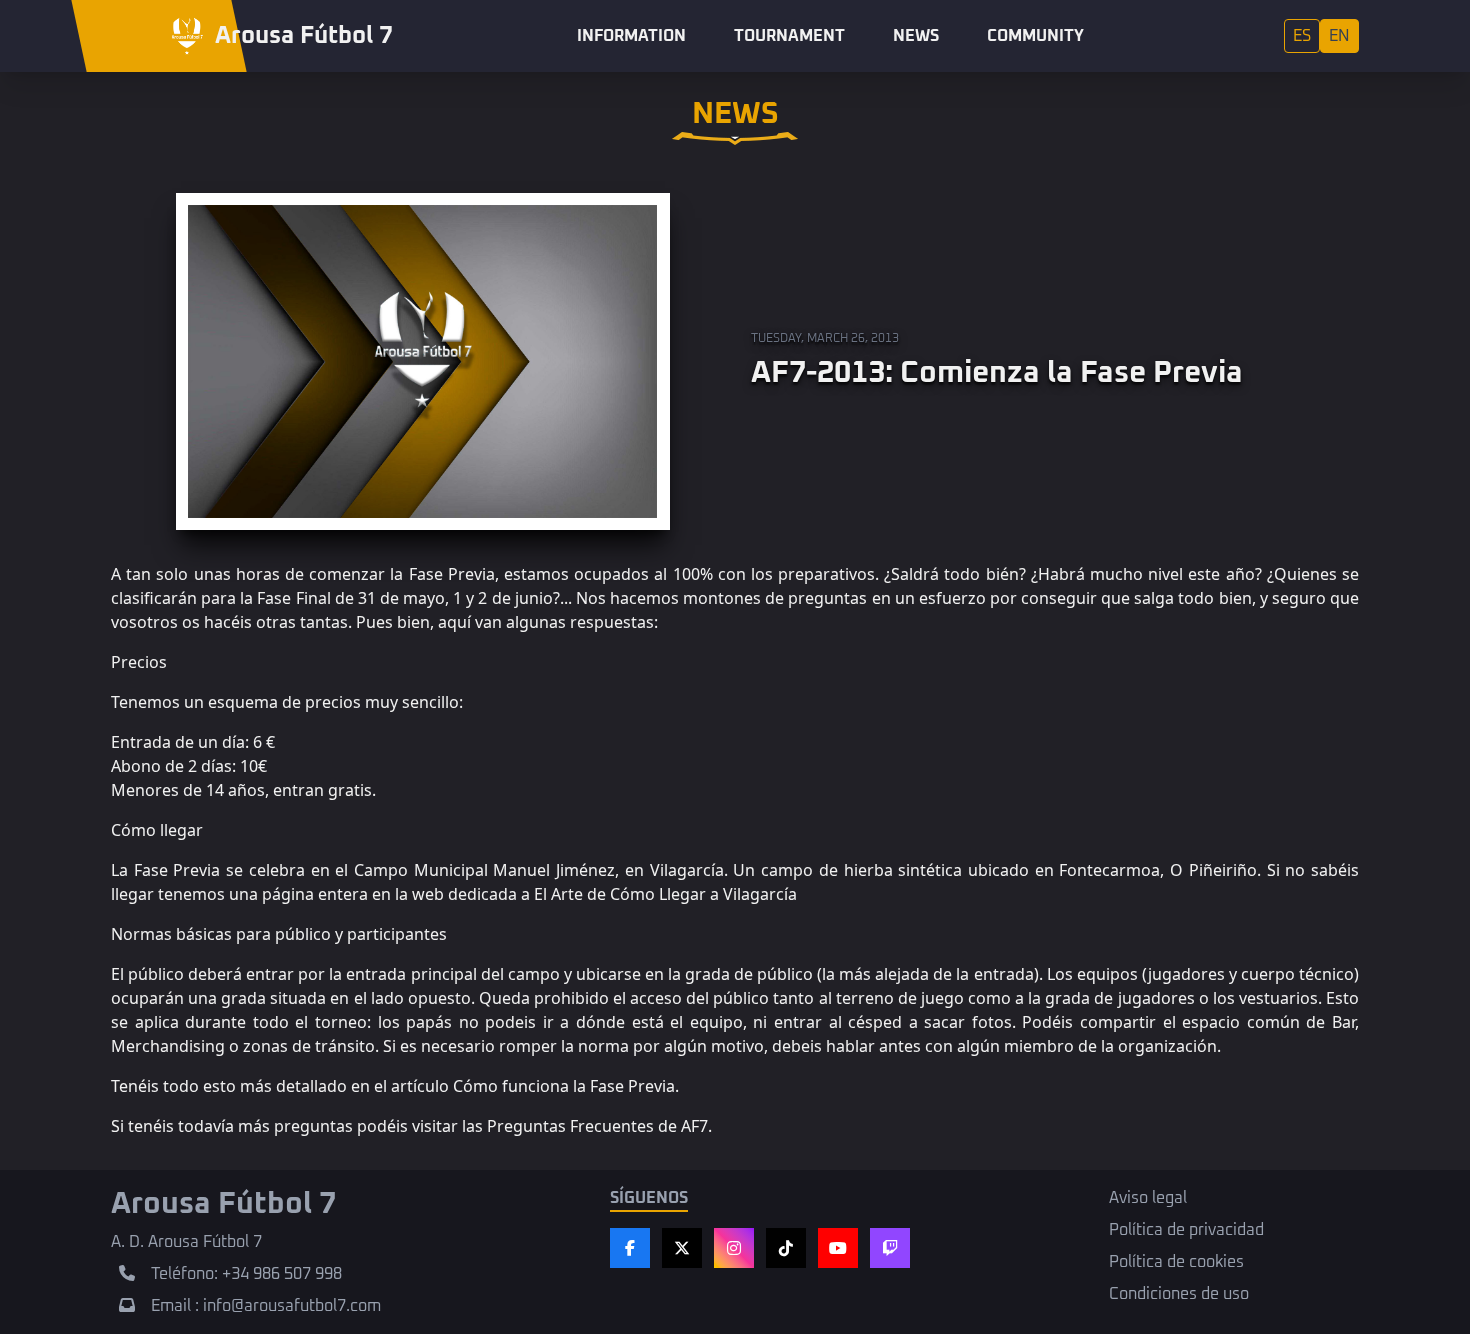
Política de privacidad (1186, 1230)
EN (1339, 36)
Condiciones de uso (1179, 1294)
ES (1302, 36)
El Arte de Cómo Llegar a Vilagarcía (665, 894)
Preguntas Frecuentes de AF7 (597, 1126)
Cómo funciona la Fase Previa (564, 1086)
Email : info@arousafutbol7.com (266, 1306)
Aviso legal (1148, 1198)
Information (631, 36)
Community (1035, 36)
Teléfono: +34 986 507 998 (246, 1274)
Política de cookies (1176, 1262)
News (916, 36)
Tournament (789, 36)
